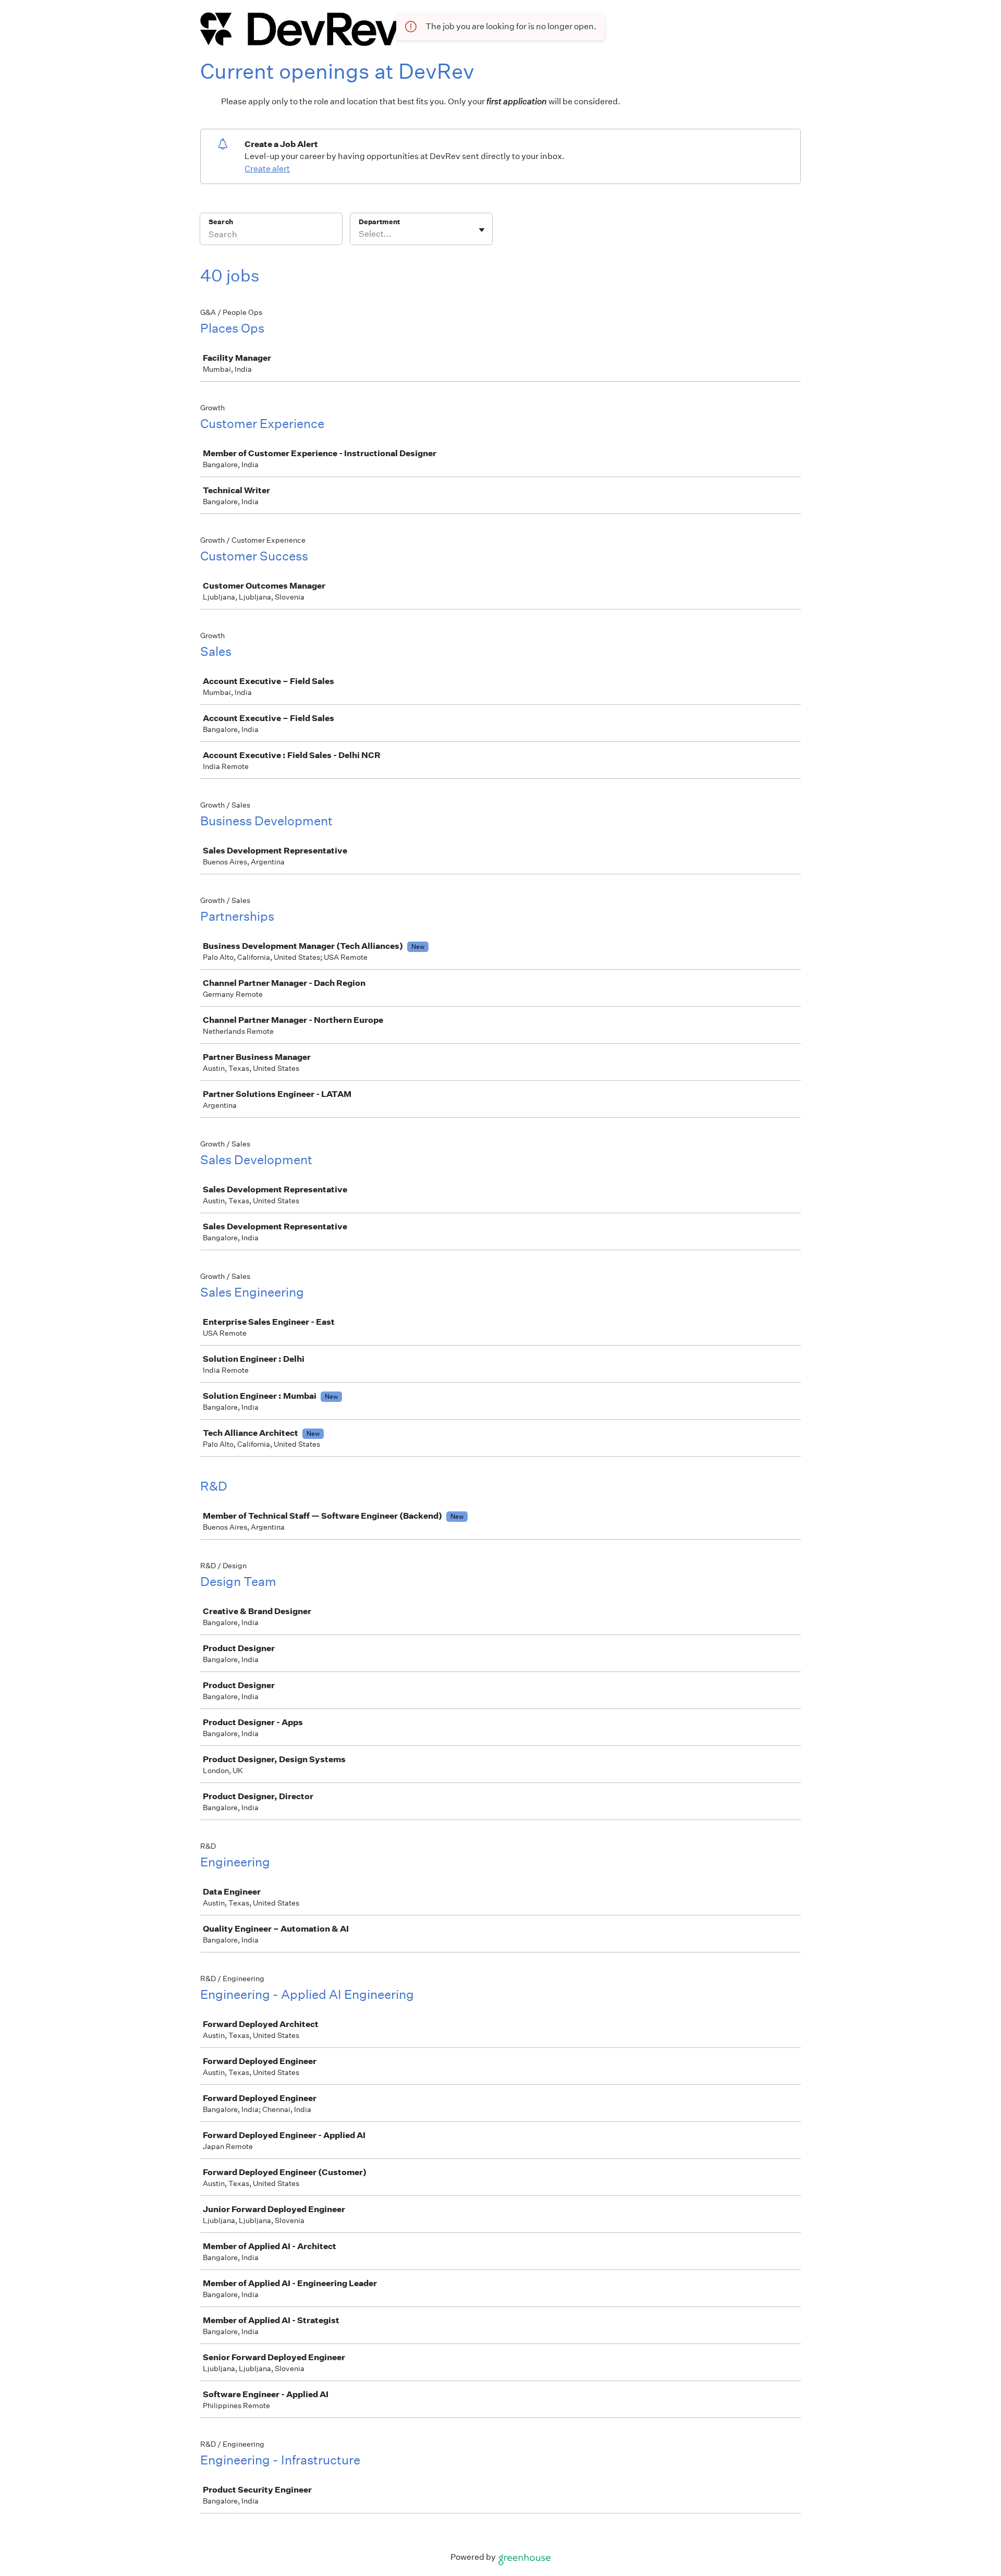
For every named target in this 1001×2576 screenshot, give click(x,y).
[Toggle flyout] (482, 230)
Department (379, 222)
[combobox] (359, 234)
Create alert (267, 169)
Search (221, 222)
